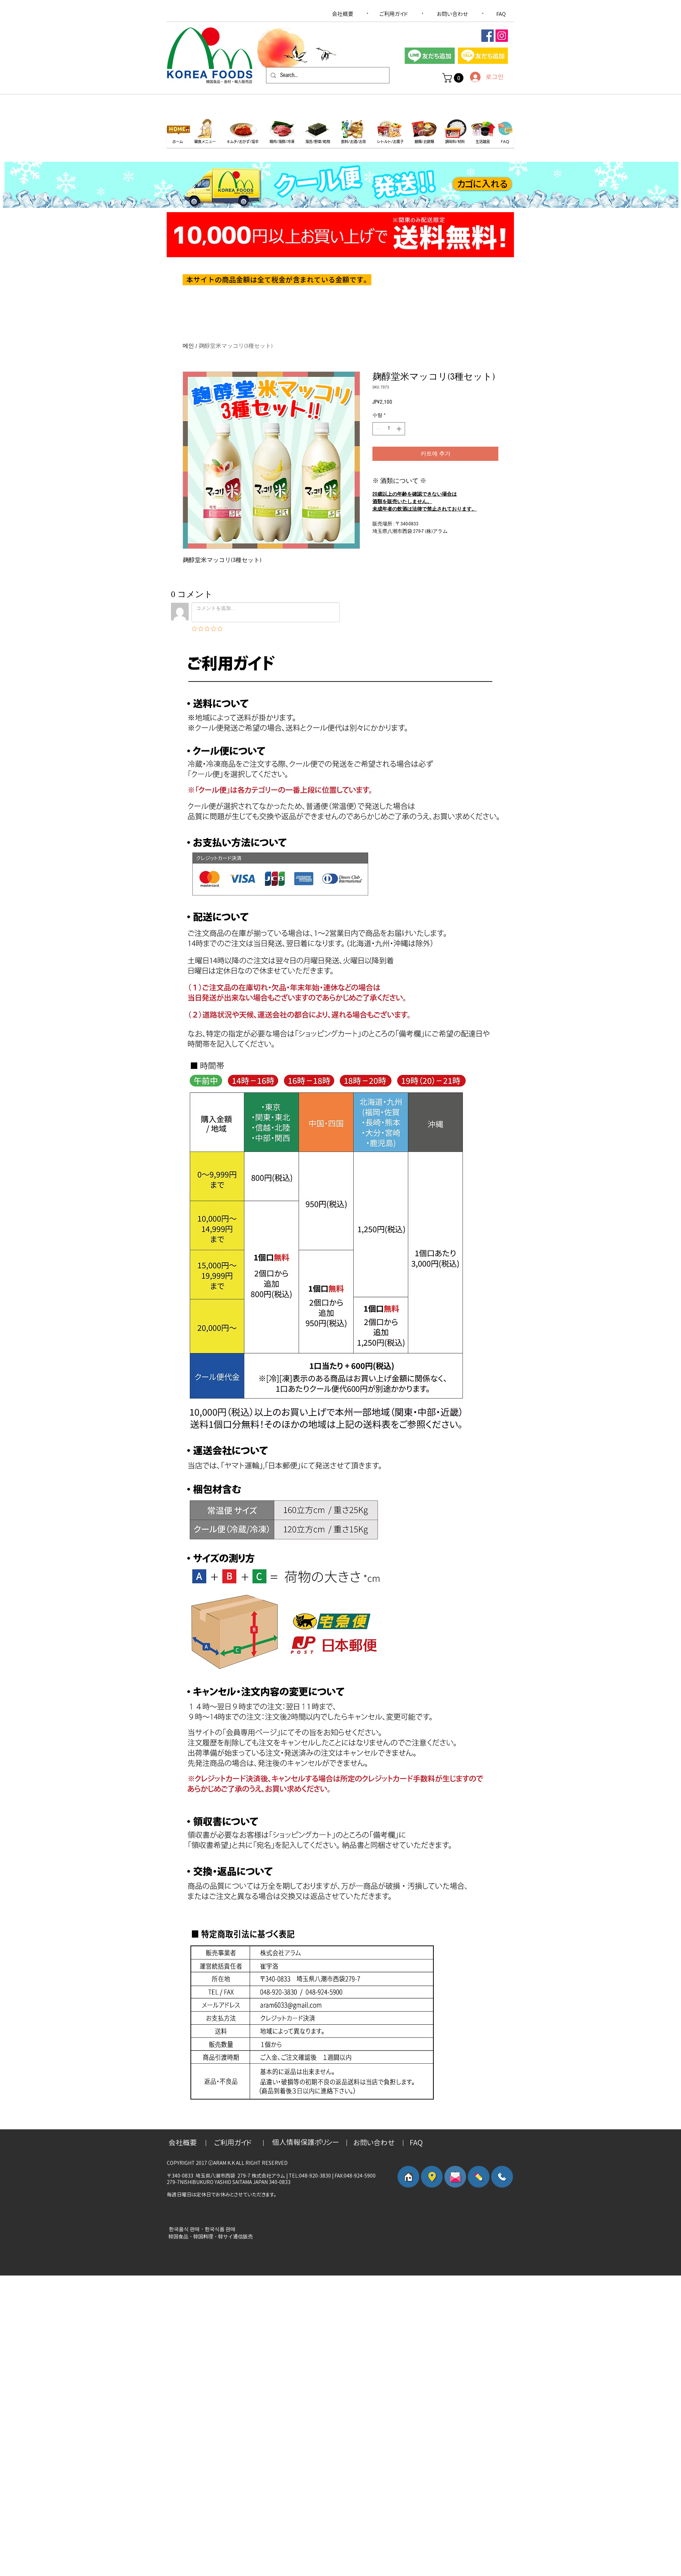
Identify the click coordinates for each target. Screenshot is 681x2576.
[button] (454, 78)
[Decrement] (378, 429)
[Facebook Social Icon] (488, 36)
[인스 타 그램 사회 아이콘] (502, 36)
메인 (188, 346)
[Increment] (400, 429)
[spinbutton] (389, 429)
